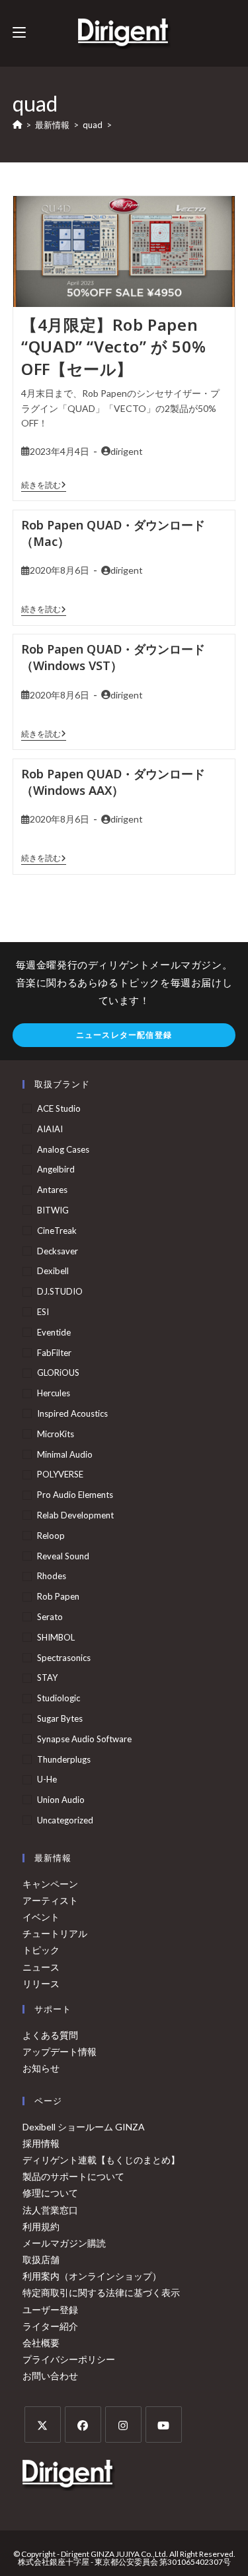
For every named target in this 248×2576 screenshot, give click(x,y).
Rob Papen (58, 1596)
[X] (43, 2424)
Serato (50, 1617)
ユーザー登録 (50, 2310)
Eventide (54, 1332)
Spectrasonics (64, 1658)
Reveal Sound (63, 1556)
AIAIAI (50, 1129)
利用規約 (41, 2226)
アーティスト (50, 1900)
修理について (50, 2193)
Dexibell (53, 1271)
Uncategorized (65, 1820)
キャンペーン (50, 1884)
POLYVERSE (60, 1474)
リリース (41, 1983)
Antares (52, 1190)
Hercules (54, 1393)
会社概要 (41, 2343)
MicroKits (56, 1434)
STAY (47, 1678)
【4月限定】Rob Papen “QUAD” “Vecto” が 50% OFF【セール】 (113, 347)
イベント (41, 1917)
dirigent (127, 451)
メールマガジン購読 (64, 2243)
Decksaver (58, 1251)
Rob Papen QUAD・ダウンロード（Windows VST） (113, 657)
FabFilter (54, 1353)
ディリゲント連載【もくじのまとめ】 (101, 2160)
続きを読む (44, 485)
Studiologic (59, 1698)
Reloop (51, 1536)
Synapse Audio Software (84, 1739)
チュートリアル (55, 1933)
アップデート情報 (60, 2051)
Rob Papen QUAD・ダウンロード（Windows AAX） (113, 782)
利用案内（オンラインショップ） (92, 2276)
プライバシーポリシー (69, 2359)
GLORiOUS (58, 1373)
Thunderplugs (64, 1759)
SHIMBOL (56, 1637)
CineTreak (57, 1231)
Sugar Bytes (60, 1718)
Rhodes (52, 1576)
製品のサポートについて (73, 2176)
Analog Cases (63, 1149)
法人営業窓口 (50, 2210)
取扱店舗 (41, 2259)
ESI (43, 1312)
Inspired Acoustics (72, 1413)
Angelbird (56, 1169)
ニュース (41, 1967)
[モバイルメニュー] (19, 33)
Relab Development (75, 1515)
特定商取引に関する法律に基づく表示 (101, 2292)
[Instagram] (123, 2424)
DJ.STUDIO (60, 1291)
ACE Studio (59, 1108)
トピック (41, 1950)
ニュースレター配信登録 (124, 1035)
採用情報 (41, 2143)
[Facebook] (83, 2424)
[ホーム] (18, 125)
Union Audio (61, 1800)
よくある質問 (50, 2035)
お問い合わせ (50, 2376)
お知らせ (41, 2068)
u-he (47, 1779)
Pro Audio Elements (75, 1495)
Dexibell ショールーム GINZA (84, 2127)
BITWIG (53, 1210)
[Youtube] (164, 2424)
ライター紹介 (50, 2326)
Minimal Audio (65, 1454)
